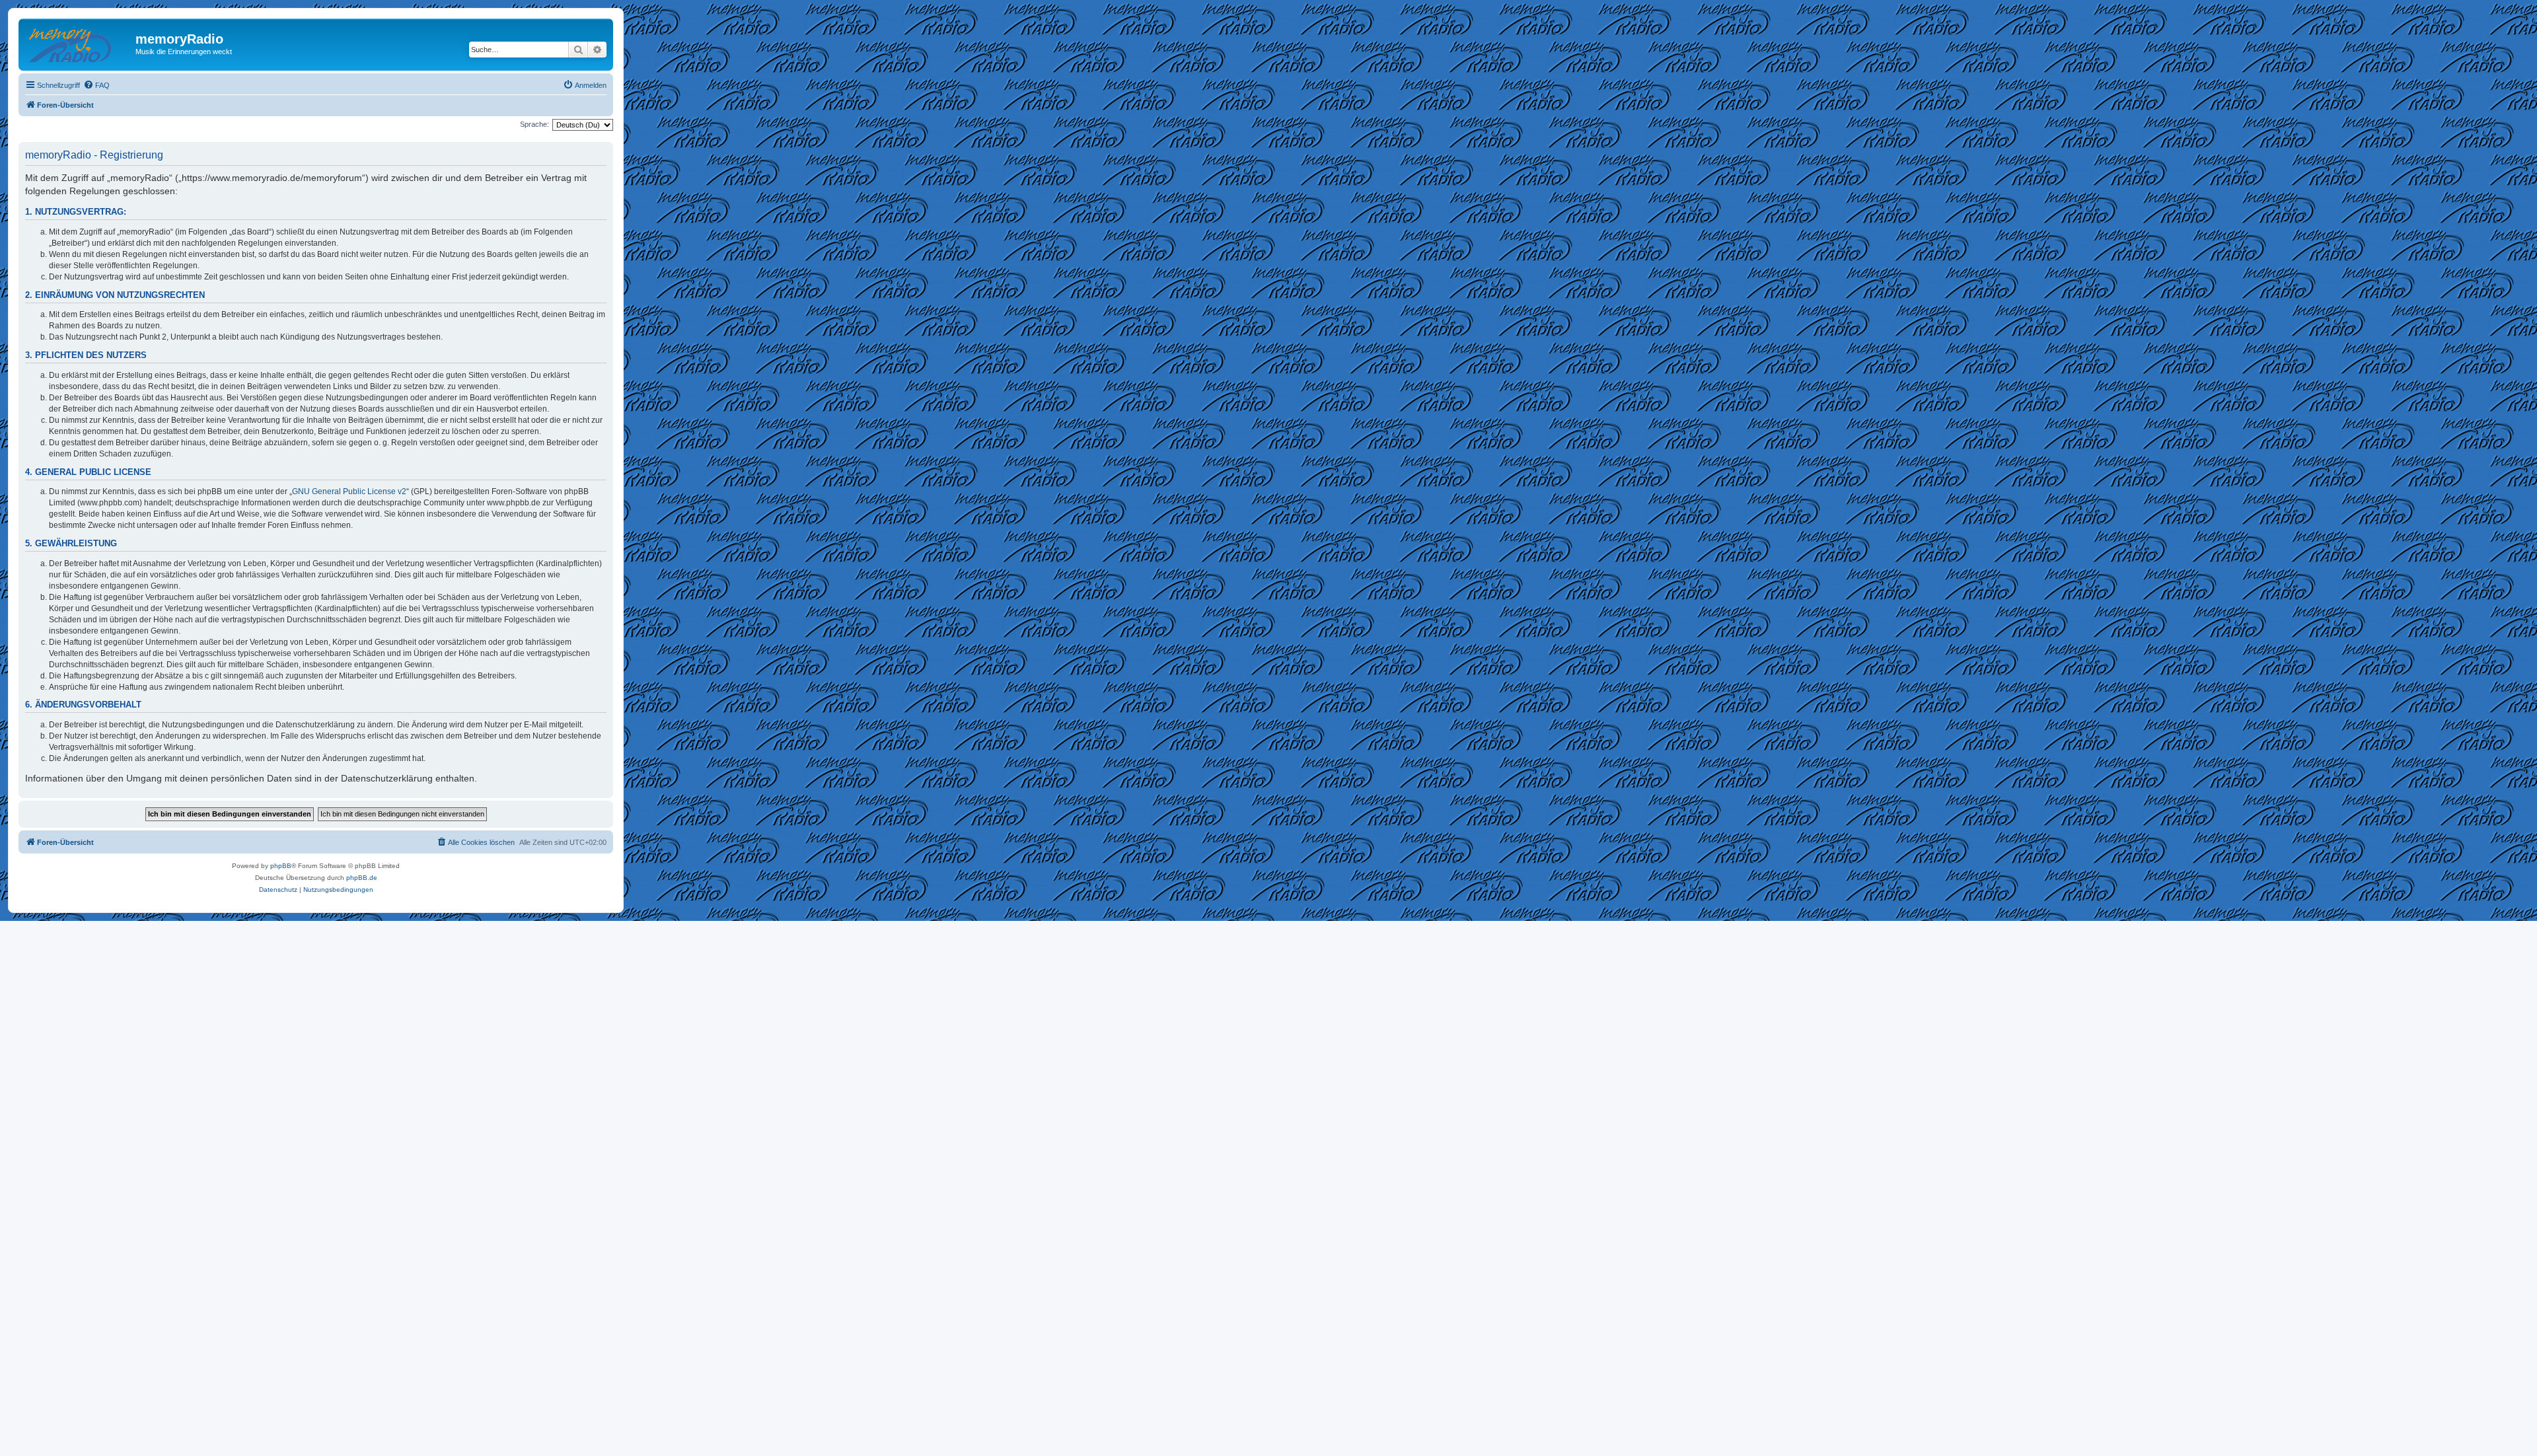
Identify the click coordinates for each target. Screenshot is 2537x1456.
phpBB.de (362, 878)
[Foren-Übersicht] (79, 43)
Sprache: (534, 124)
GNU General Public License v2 (349, 491)
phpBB (281, 866)
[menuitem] (96, 85)
